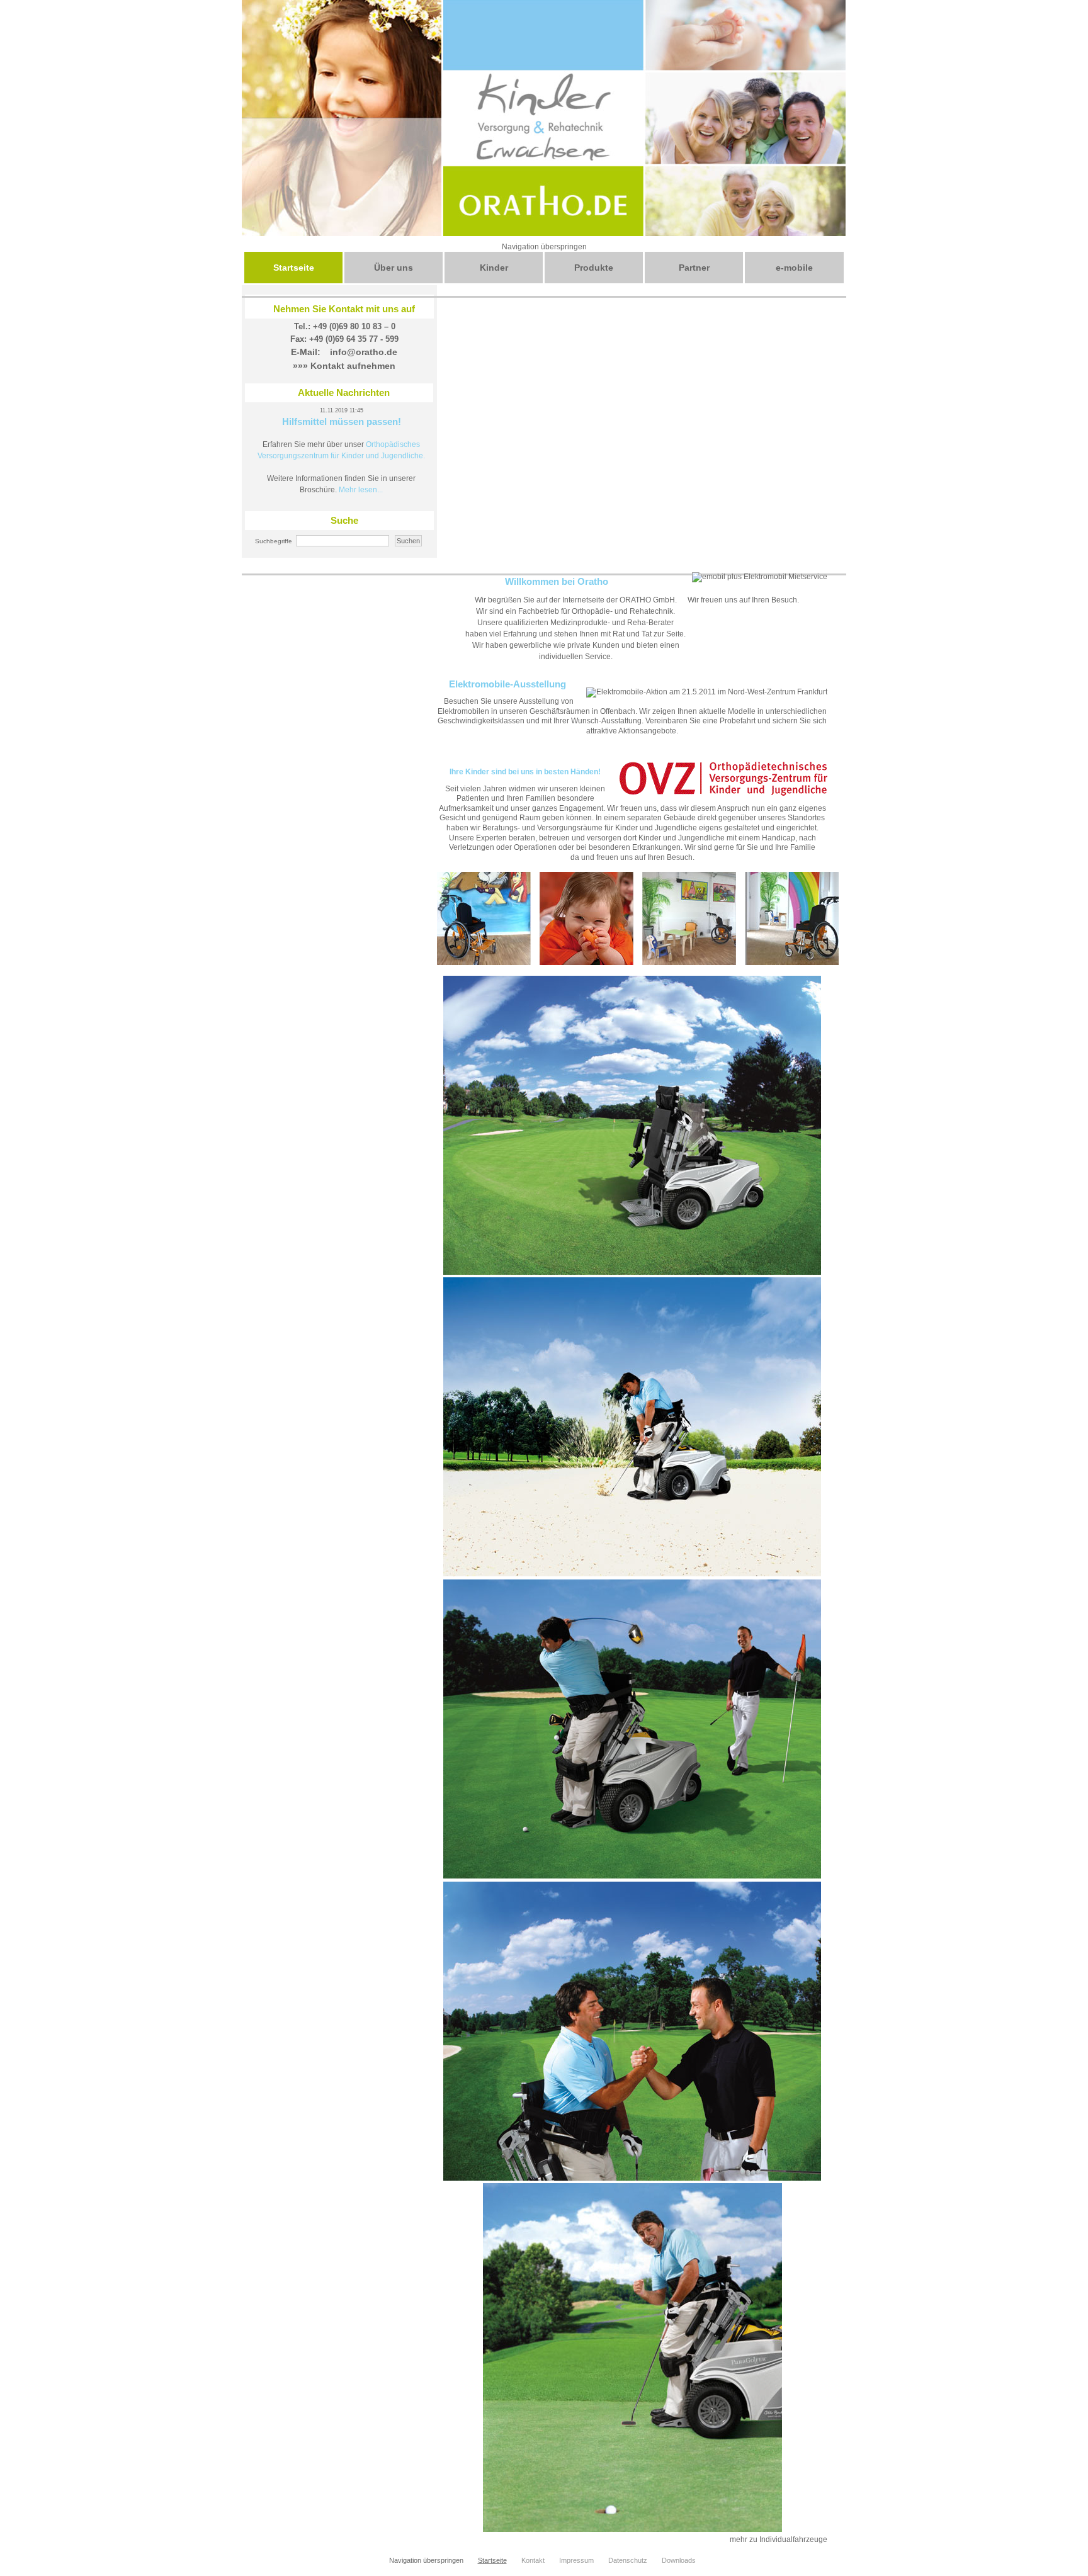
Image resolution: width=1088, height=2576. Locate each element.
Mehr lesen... (361, 490)
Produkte (594, 268)
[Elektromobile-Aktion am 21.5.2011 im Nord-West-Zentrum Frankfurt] (707, 692)
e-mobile (794, 268)
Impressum (576, 2560)
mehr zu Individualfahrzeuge (779, 2539)
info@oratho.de (364, 352)
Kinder (494, 268)
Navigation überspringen (544, 247)
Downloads (679, 2560)
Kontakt (533, 2560)
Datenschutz (628, 2560)
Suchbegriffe (274, 541)
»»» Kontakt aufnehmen (344, 366)
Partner (694, 268)
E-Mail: (306, 352)
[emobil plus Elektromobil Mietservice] (760, 577)
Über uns (394, 268)
